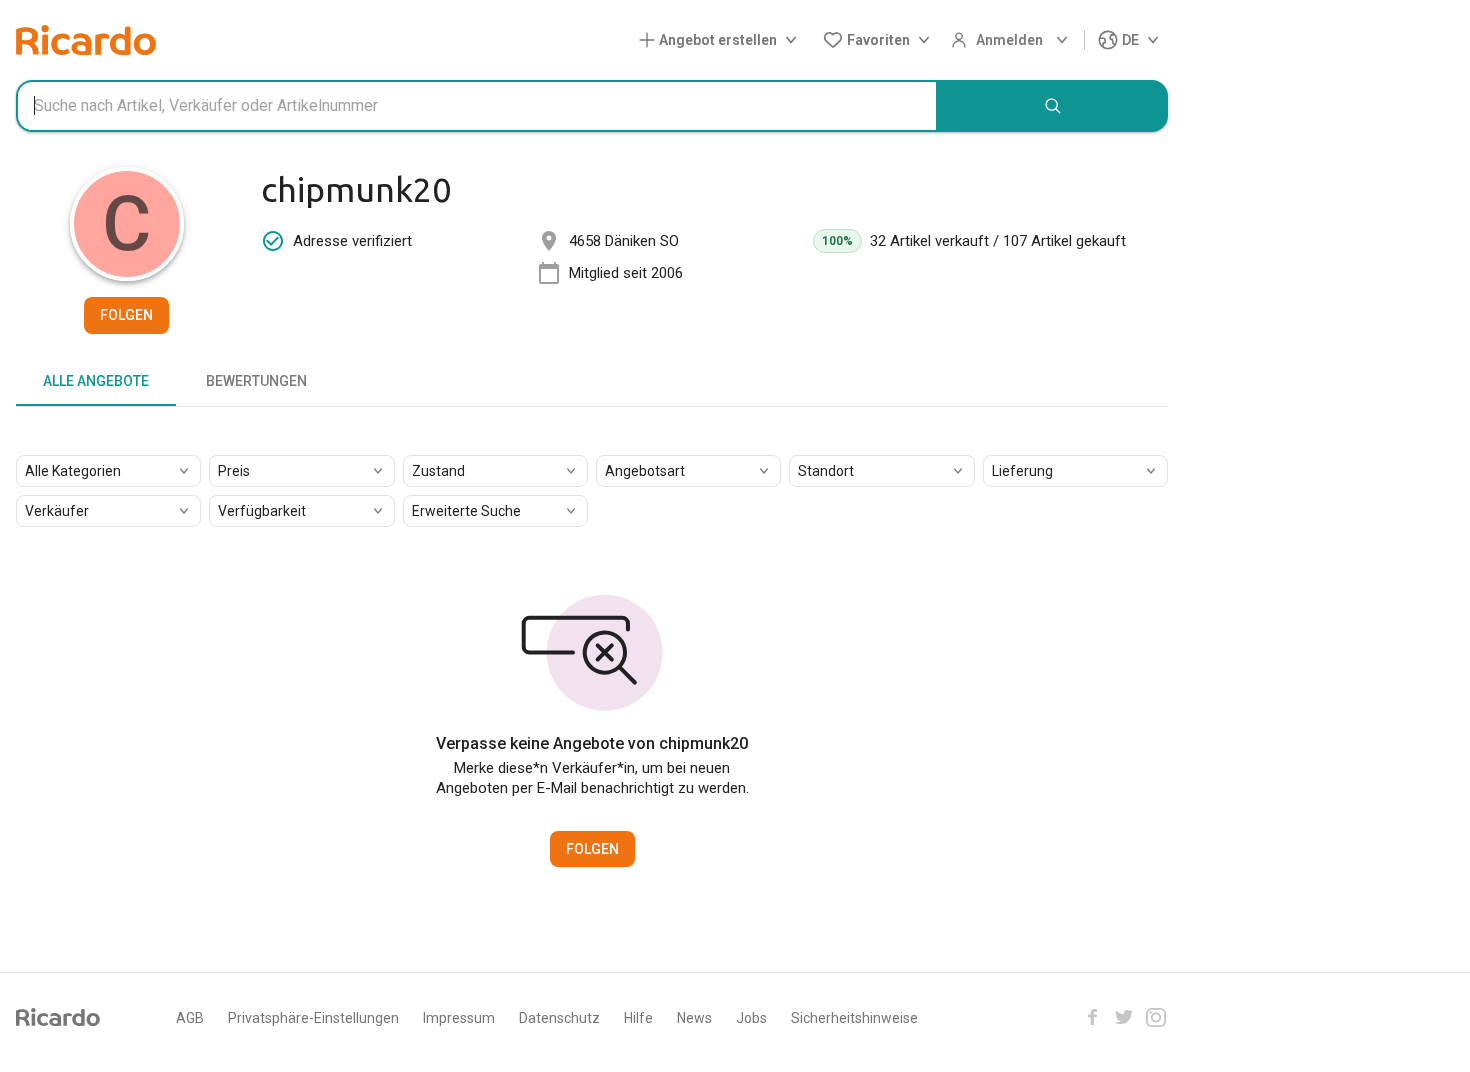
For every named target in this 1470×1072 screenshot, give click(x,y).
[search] (1053, 106)
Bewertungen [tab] (256, 381)
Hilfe (638, 1018)
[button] (722, 40)
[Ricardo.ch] (86, 40)
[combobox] (477, 106)
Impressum (459, 1018)
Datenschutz (559, 1018)
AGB (190, 1018)
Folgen (126, 315)
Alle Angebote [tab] (96, 381)
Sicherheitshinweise (854, 1018)
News (694, 1018)
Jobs (751, 1018)
